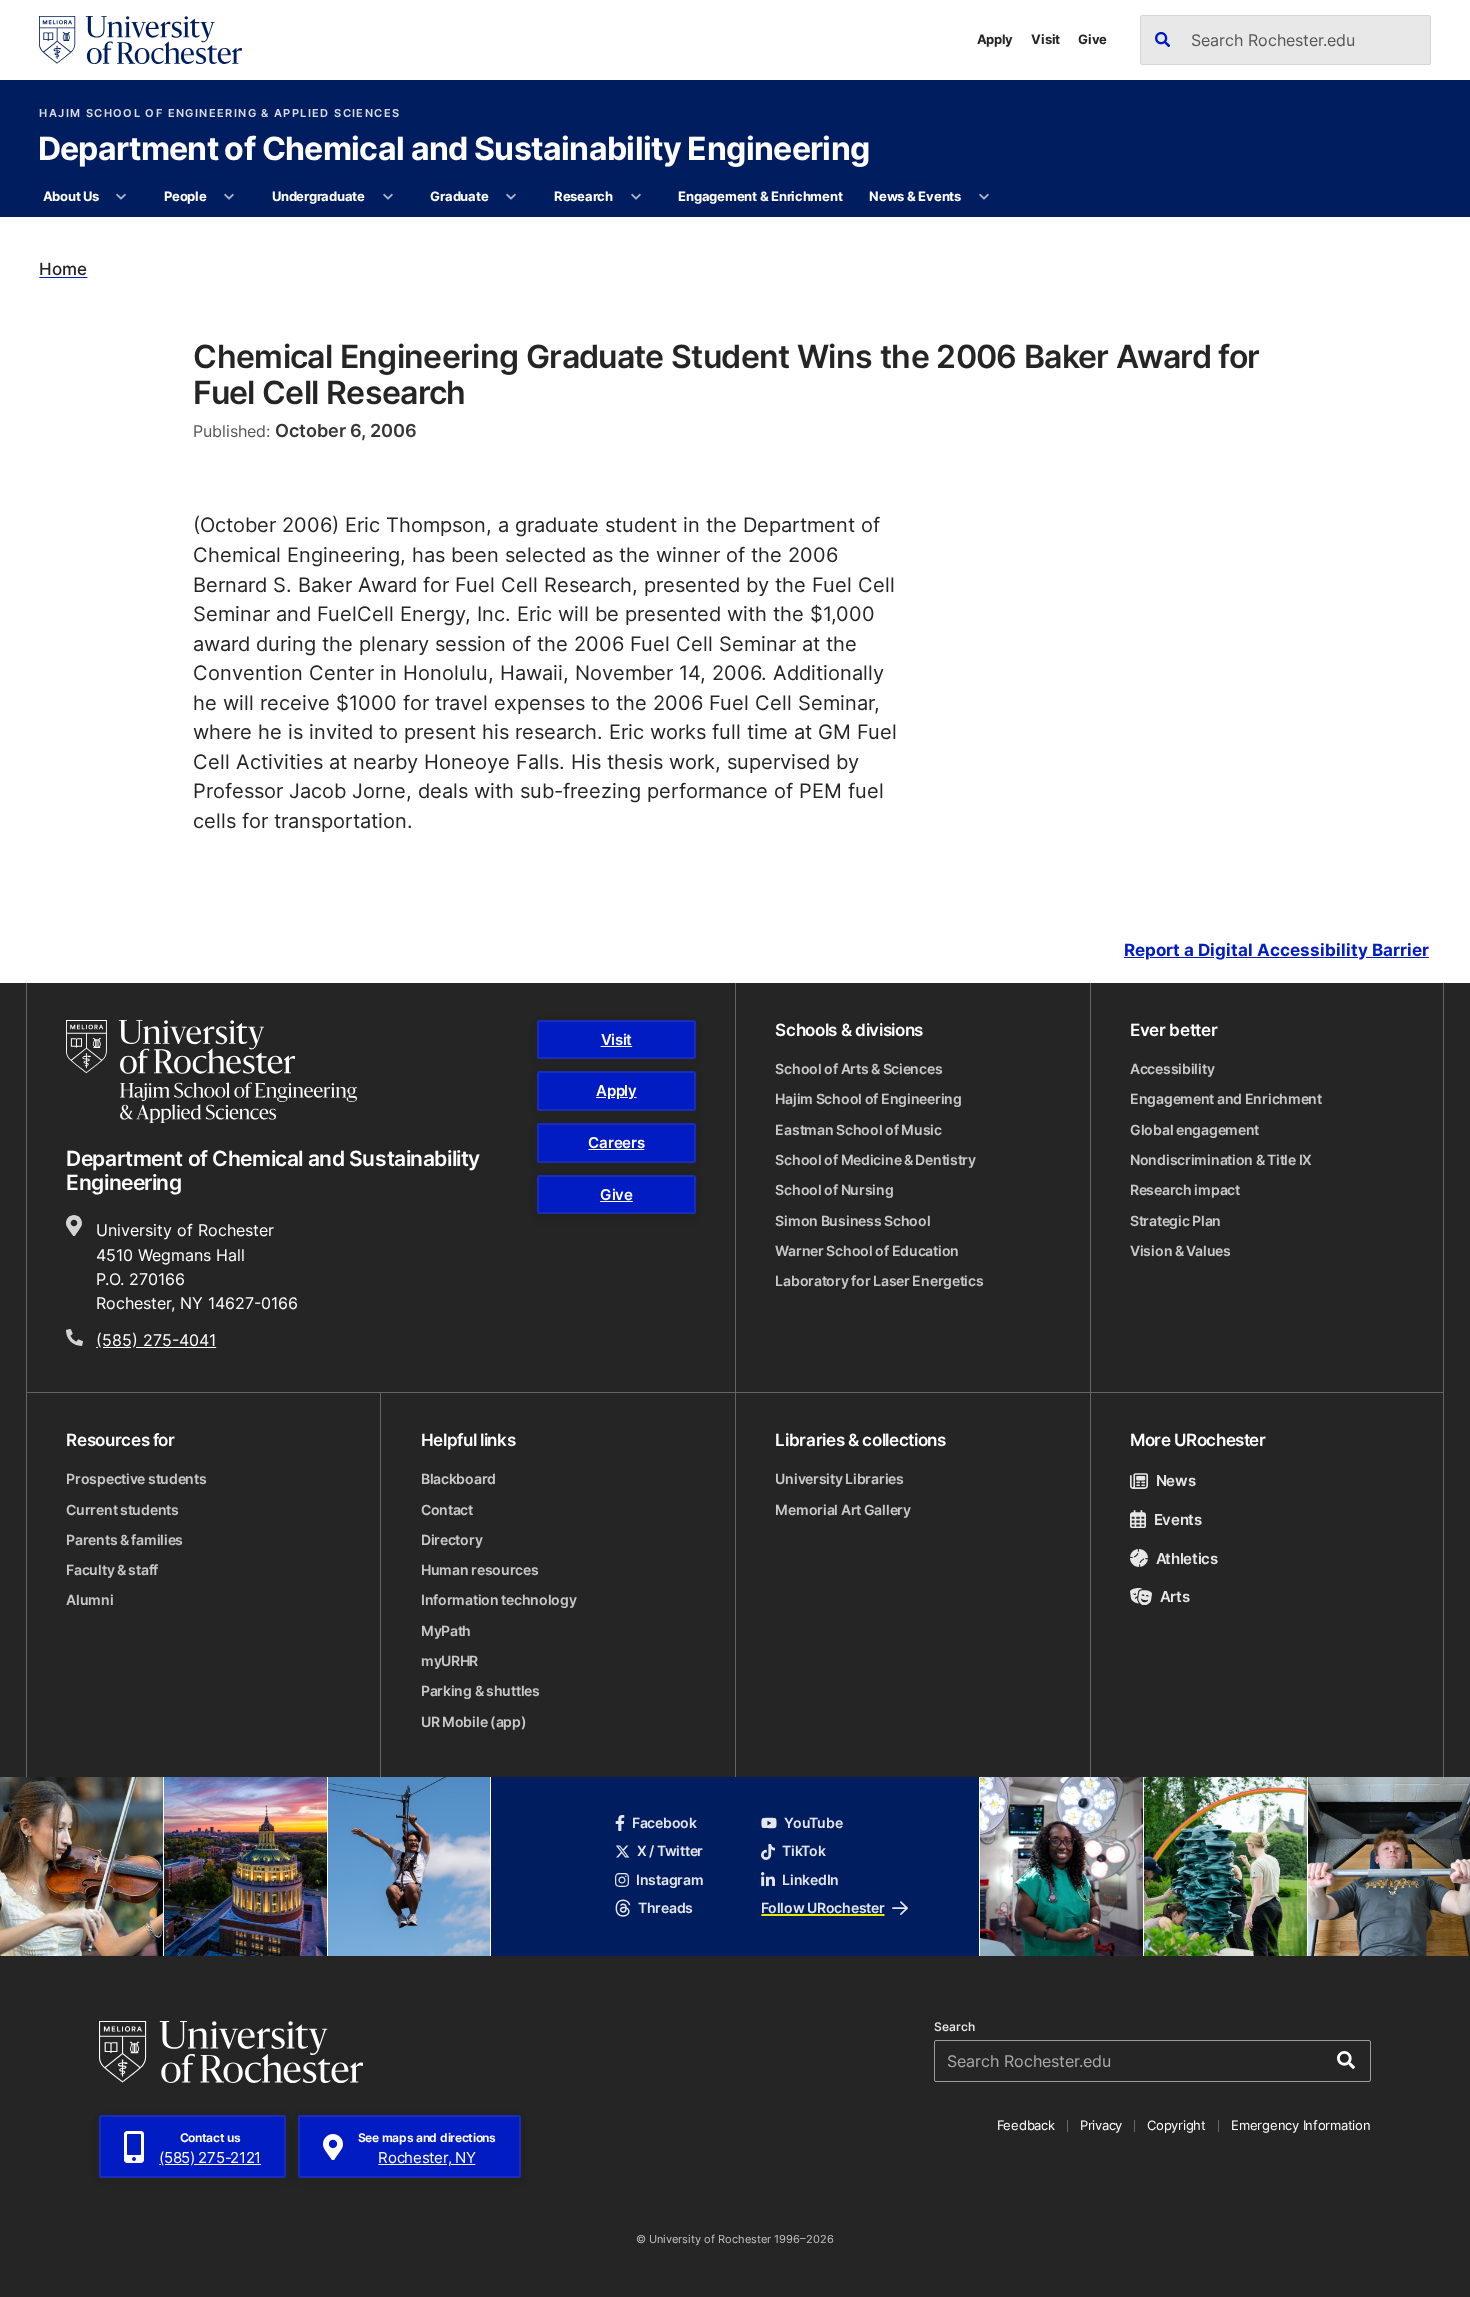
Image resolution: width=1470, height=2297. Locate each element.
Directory (451, 1540)
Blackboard (458, 1479)
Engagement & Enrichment (760, 196)
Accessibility (1172, 1069)
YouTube (813, 1823)
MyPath (446, 1631)
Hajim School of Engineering (868, 1099)
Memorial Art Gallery (842, 1510)
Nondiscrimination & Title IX (1221, 1160)
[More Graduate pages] (511, 197)
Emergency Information (1300, 2125)
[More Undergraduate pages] (387, 197)
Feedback (1026, 2125)
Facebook (664, 1823)
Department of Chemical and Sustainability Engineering (454, 150)
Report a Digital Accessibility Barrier (1276, 949)
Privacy (1101, 2125)
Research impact (1185, 1190)
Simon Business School (852, 1221)
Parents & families (124, 1540)
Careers (616, 1142)
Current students (122, 1510)
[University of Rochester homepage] (140, 40)
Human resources (480, 1570)
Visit (1045, 39)
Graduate (459, 196)
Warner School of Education (867, 1251)
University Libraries (839, 1479)
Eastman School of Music (858, 1130)
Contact (447, 1510)
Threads (665, 1908)
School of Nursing (834, 1190)
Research (583, 196)
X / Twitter (670, 1851)
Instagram (669, 1880)
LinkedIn (810, 1880)
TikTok (803, 1851)
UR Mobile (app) (474, 1722)
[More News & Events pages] (983, 197)
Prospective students (136, 1479)
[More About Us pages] (121, 197)
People (185, 196)
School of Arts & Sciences (858, 1069)
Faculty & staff (112, 1570)
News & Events (915, 196)
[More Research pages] (635, 197)
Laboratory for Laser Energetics (879, 1281)
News (1175, 1480)
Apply (995, 39)
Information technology (499, 1600)
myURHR (449, 1661)
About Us (71, 196)
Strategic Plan (1175, 1221)
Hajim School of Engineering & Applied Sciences (219, 113)
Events (1178, 1519)
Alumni (89, 1600)
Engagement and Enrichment (1226, 1099)
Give (1092, 39)
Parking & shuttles (480, 1691)
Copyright (1176, 2125)
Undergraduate (318, 196)
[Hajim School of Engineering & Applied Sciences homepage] (211, 1071)
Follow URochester (822, 1908)
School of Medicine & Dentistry (875, 1160)
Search (954, 2027)
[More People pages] (229, 197)
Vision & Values (1180, 1251)
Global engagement (1194, 1130)
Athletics (1187, 1558)
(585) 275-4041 (156, 1339)
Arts (1174, 1596)
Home (63, 269)
